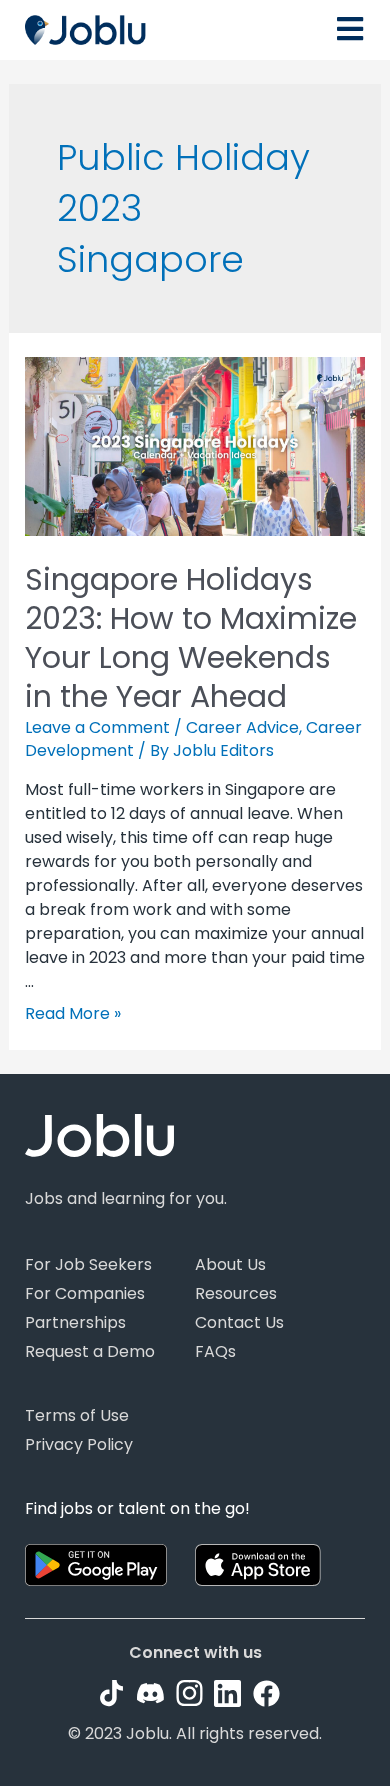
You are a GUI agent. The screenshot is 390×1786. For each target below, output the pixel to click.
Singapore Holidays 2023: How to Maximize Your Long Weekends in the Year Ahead (191, 638)
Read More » (73, 1013)
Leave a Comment (97, 727)
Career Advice (242, 727)
